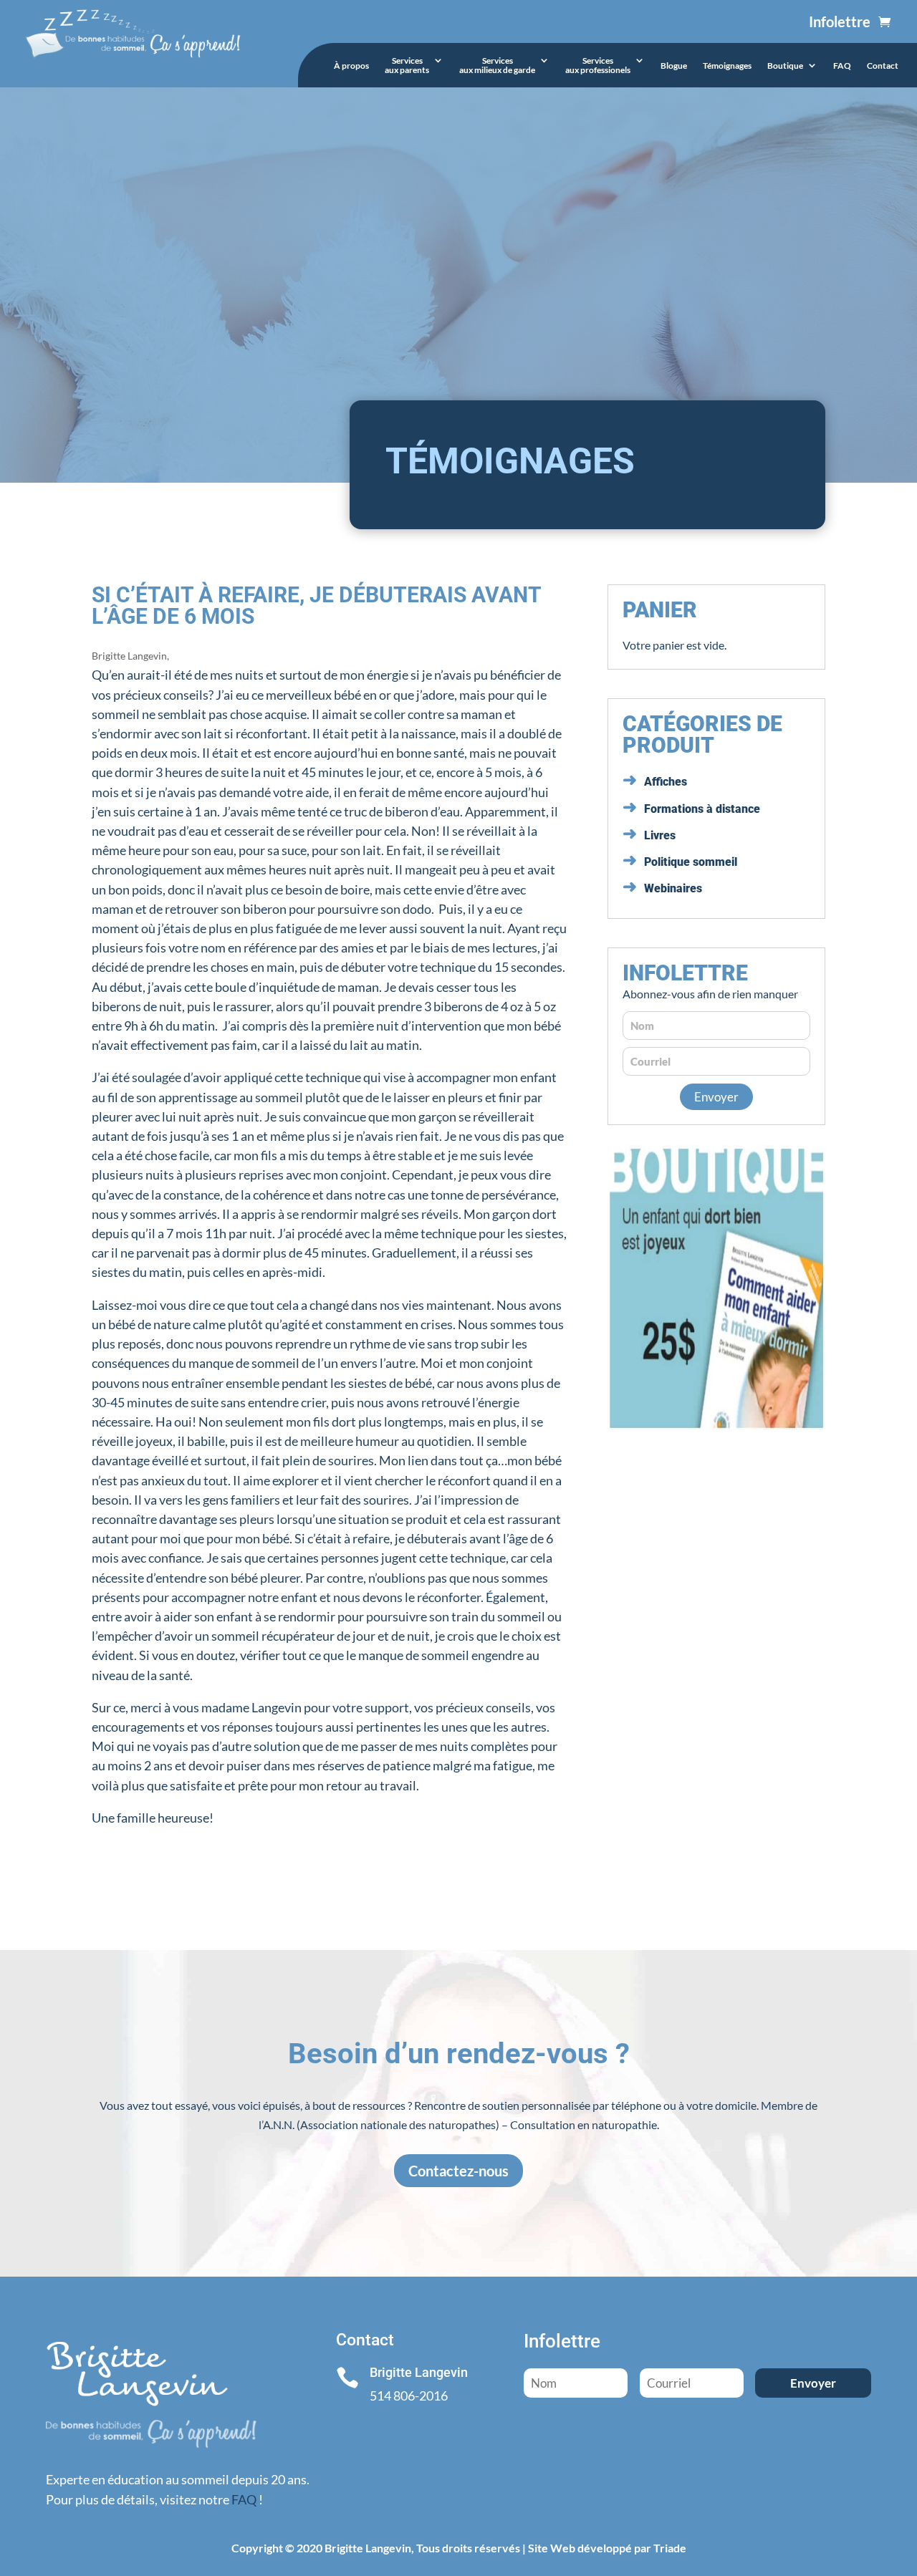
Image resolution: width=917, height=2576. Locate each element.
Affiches (666, 782)
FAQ (842, 66)
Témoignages (727, 66)
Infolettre (840, 21)
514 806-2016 (409, 2396)
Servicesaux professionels (598, 66)
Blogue (674, 66)
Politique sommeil (691, 862)
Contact (883, 66)
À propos (351, 66)
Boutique (785, 66)
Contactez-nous (458, 2171)
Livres (660, 835)
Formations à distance (702, 809)
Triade (670, 2548)
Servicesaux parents (407, 66)
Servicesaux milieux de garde (497, 66)
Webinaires (673, 888)
